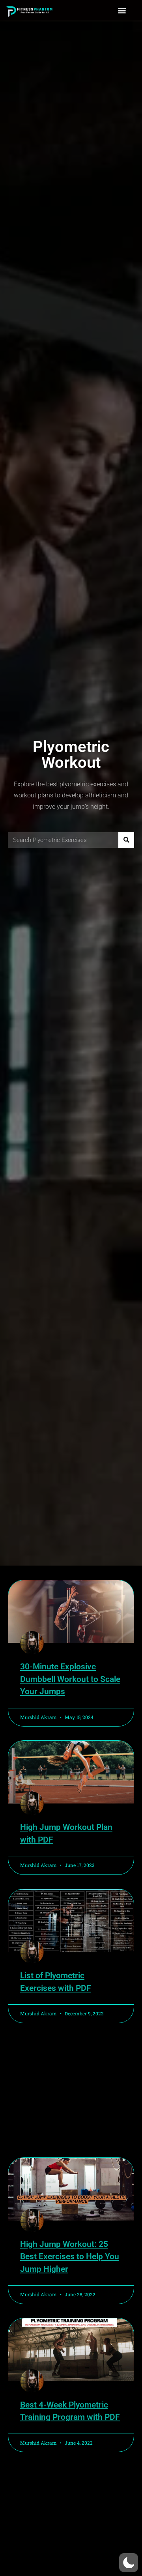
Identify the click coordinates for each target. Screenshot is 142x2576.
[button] (122, 10)
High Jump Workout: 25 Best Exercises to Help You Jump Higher (70, 2257)
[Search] (126, 840)
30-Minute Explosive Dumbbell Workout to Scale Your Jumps (70, 1679)
